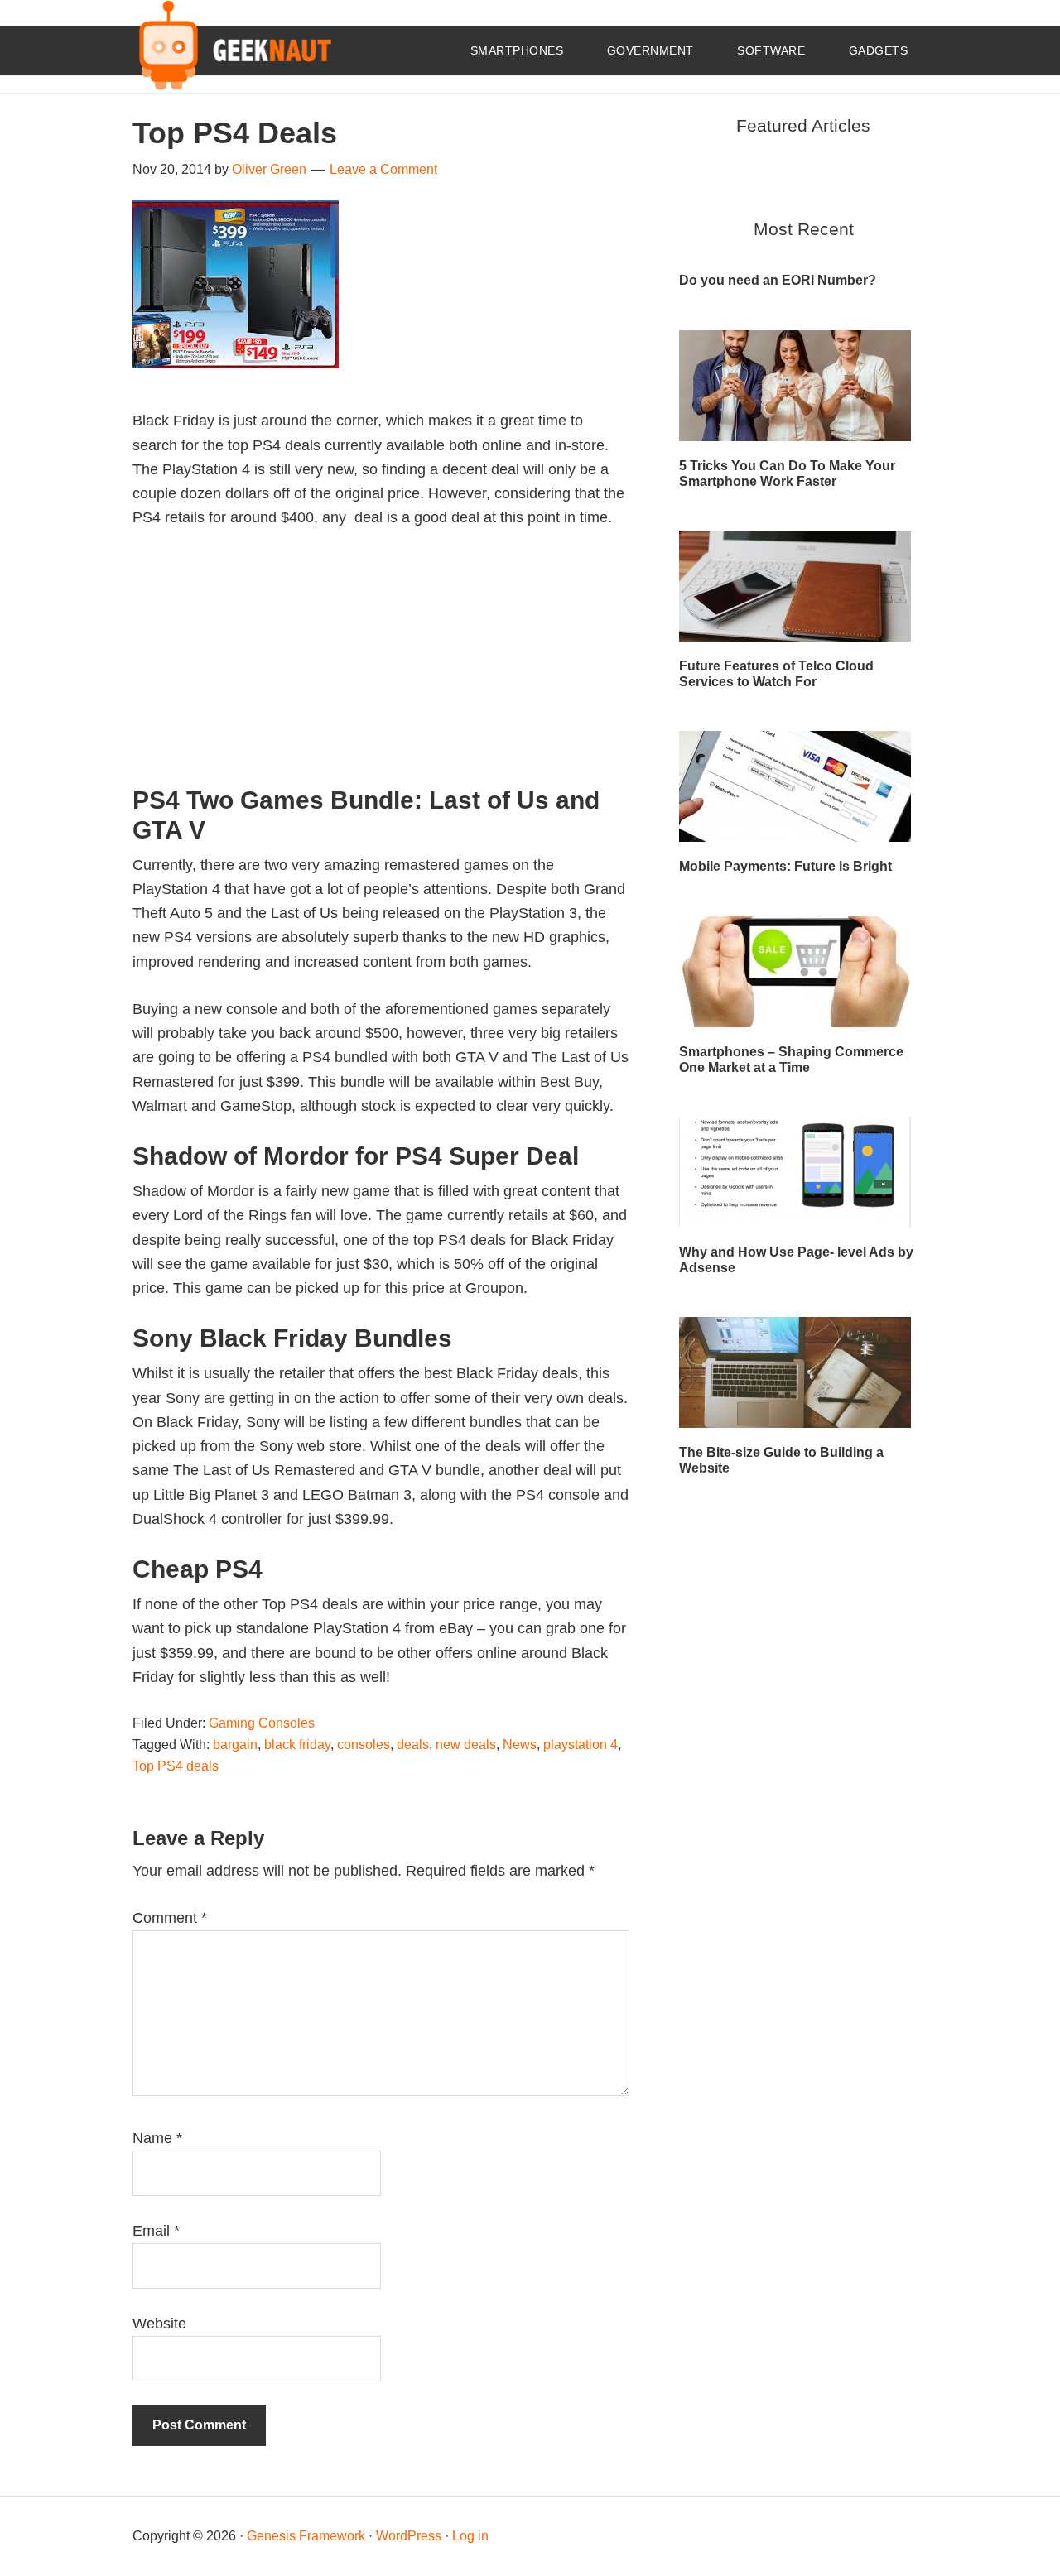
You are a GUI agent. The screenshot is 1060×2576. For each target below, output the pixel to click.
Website (159, 2324)
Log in (470, 2536)
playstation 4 (581, 1745)
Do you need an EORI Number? (778, 280)
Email (156, 2231)
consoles (364, 1745)
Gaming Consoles (262, 1723)
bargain (235, 1745)
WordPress (409, 2536)
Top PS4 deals (176, 1766)
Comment (170, 1918)
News (520, 1745)
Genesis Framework (306, 2536)
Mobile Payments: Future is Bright (785, 866)
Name (157, 2138)
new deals (466, 1745)
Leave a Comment (383, 169)
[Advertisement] (381, 670)
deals (413, 1745)
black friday (297, 1745)
